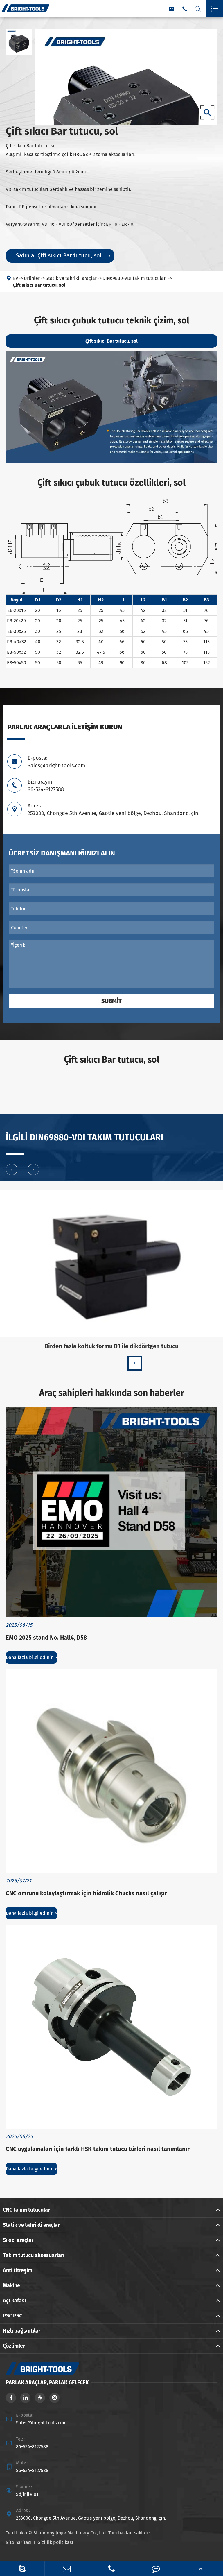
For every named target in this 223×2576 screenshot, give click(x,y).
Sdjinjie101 (27, 2494)
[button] (12, 1169)
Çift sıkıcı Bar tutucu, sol (39, 285)
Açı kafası (14, 2301)
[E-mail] (67, 2569)
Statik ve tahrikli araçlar (71, 278)
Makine (11, 2285)
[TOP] (200, 2569)
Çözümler (14, 2346)
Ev (16, 278)
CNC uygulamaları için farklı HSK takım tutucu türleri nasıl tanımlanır (98, 2149)
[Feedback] (156, 2569)
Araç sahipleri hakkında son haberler (112, 1393)
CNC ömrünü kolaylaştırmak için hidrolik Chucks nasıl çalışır (86, 1893)
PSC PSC (12, 2316)
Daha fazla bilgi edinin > (31, 1657)
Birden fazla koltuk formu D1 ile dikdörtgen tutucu (111, 1346)
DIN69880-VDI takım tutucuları (135, 278)
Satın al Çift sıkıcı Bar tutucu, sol (63, 255)
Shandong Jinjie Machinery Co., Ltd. (70, 2533)
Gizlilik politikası (55, 2542)
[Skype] (22, 2569)
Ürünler (32, 278)
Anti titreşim (18, 2270)
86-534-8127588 (32, 2447)
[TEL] (111, 2569)
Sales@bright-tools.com (41, 2423)
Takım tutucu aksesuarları (34, 2255)
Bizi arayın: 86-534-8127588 (46, 786)
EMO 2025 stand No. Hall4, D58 (46, 1638)
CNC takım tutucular (26, 2210)
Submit (111, 1001)
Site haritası (19, 2542)
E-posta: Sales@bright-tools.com (56, 762)
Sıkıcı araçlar (18, 2240)
